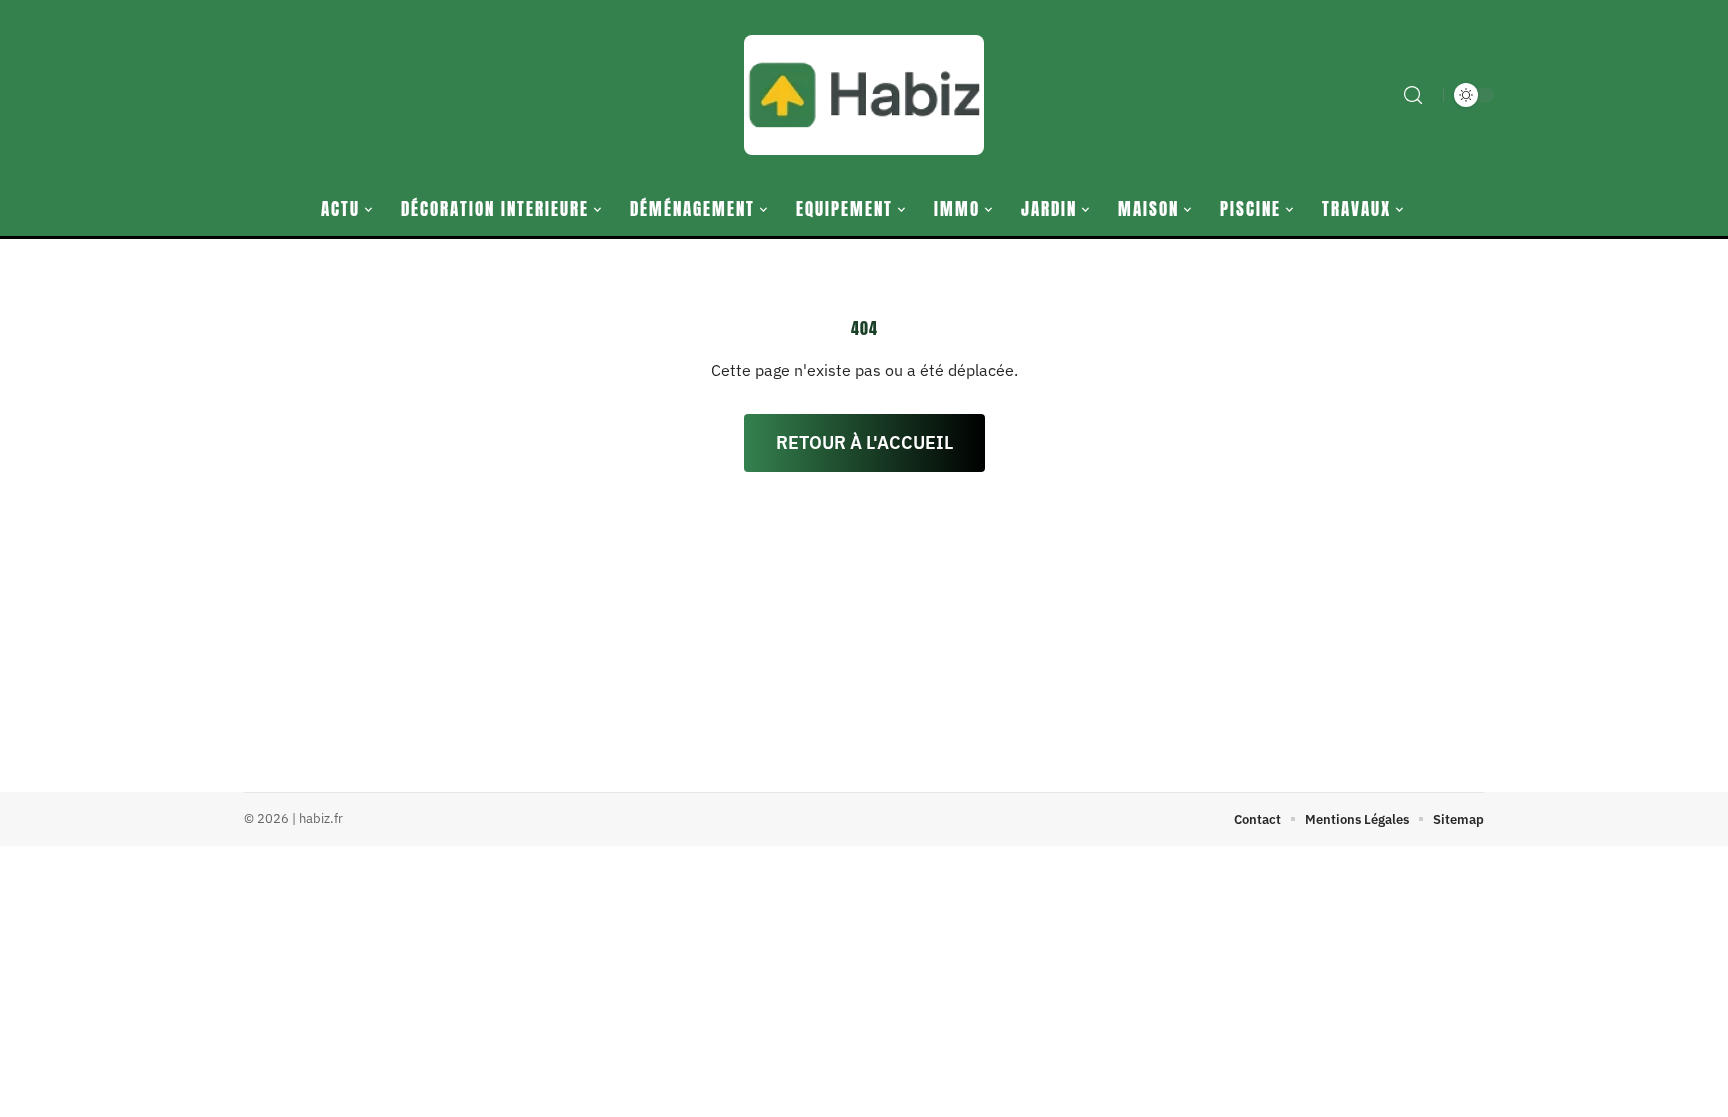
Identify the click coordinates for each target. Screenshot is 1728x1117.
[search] (1413, 95)
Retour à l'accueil (864, 442)
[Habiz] (864, 95)
